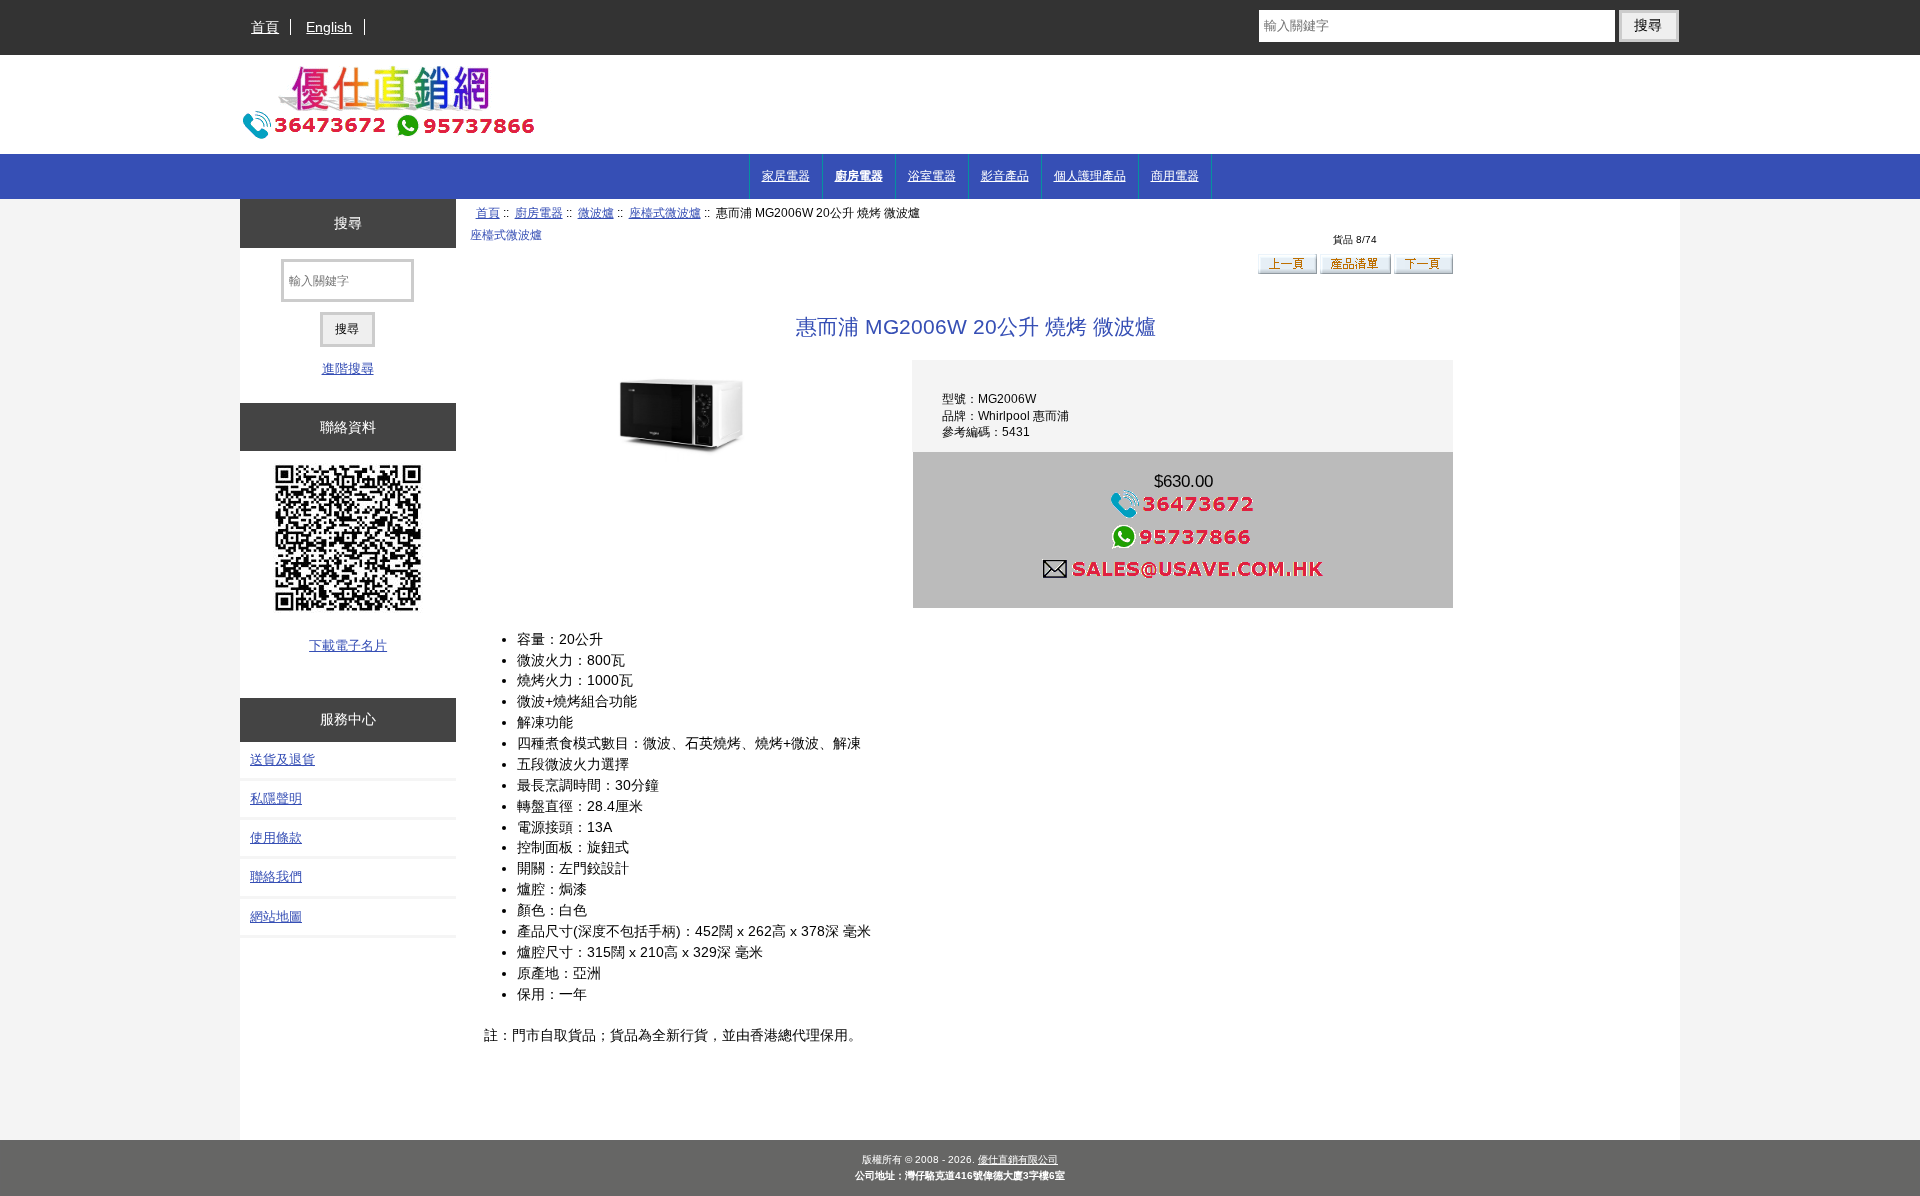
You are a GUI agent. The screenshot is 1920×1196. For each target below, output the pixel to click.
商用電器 (1175, 176)
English (329, 27)
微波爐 (596, 212)
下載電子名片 (348, 645)
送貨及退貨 (282, 759)
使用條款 (276, 837)
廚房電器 (539, 212)
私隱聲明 (276, 798)
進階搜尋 (348, 368)
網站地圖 (276, 916)
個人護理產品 (1090, 176)
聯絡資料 (348, 427)
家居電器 (786, 176)
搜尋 (348, 223)
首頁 (265, 27)
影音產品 (1005, 176)
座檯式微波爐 (665, 212)
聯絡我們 (276, 876)
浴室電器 (932, 176)
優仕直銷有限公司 (1018, 1159)
